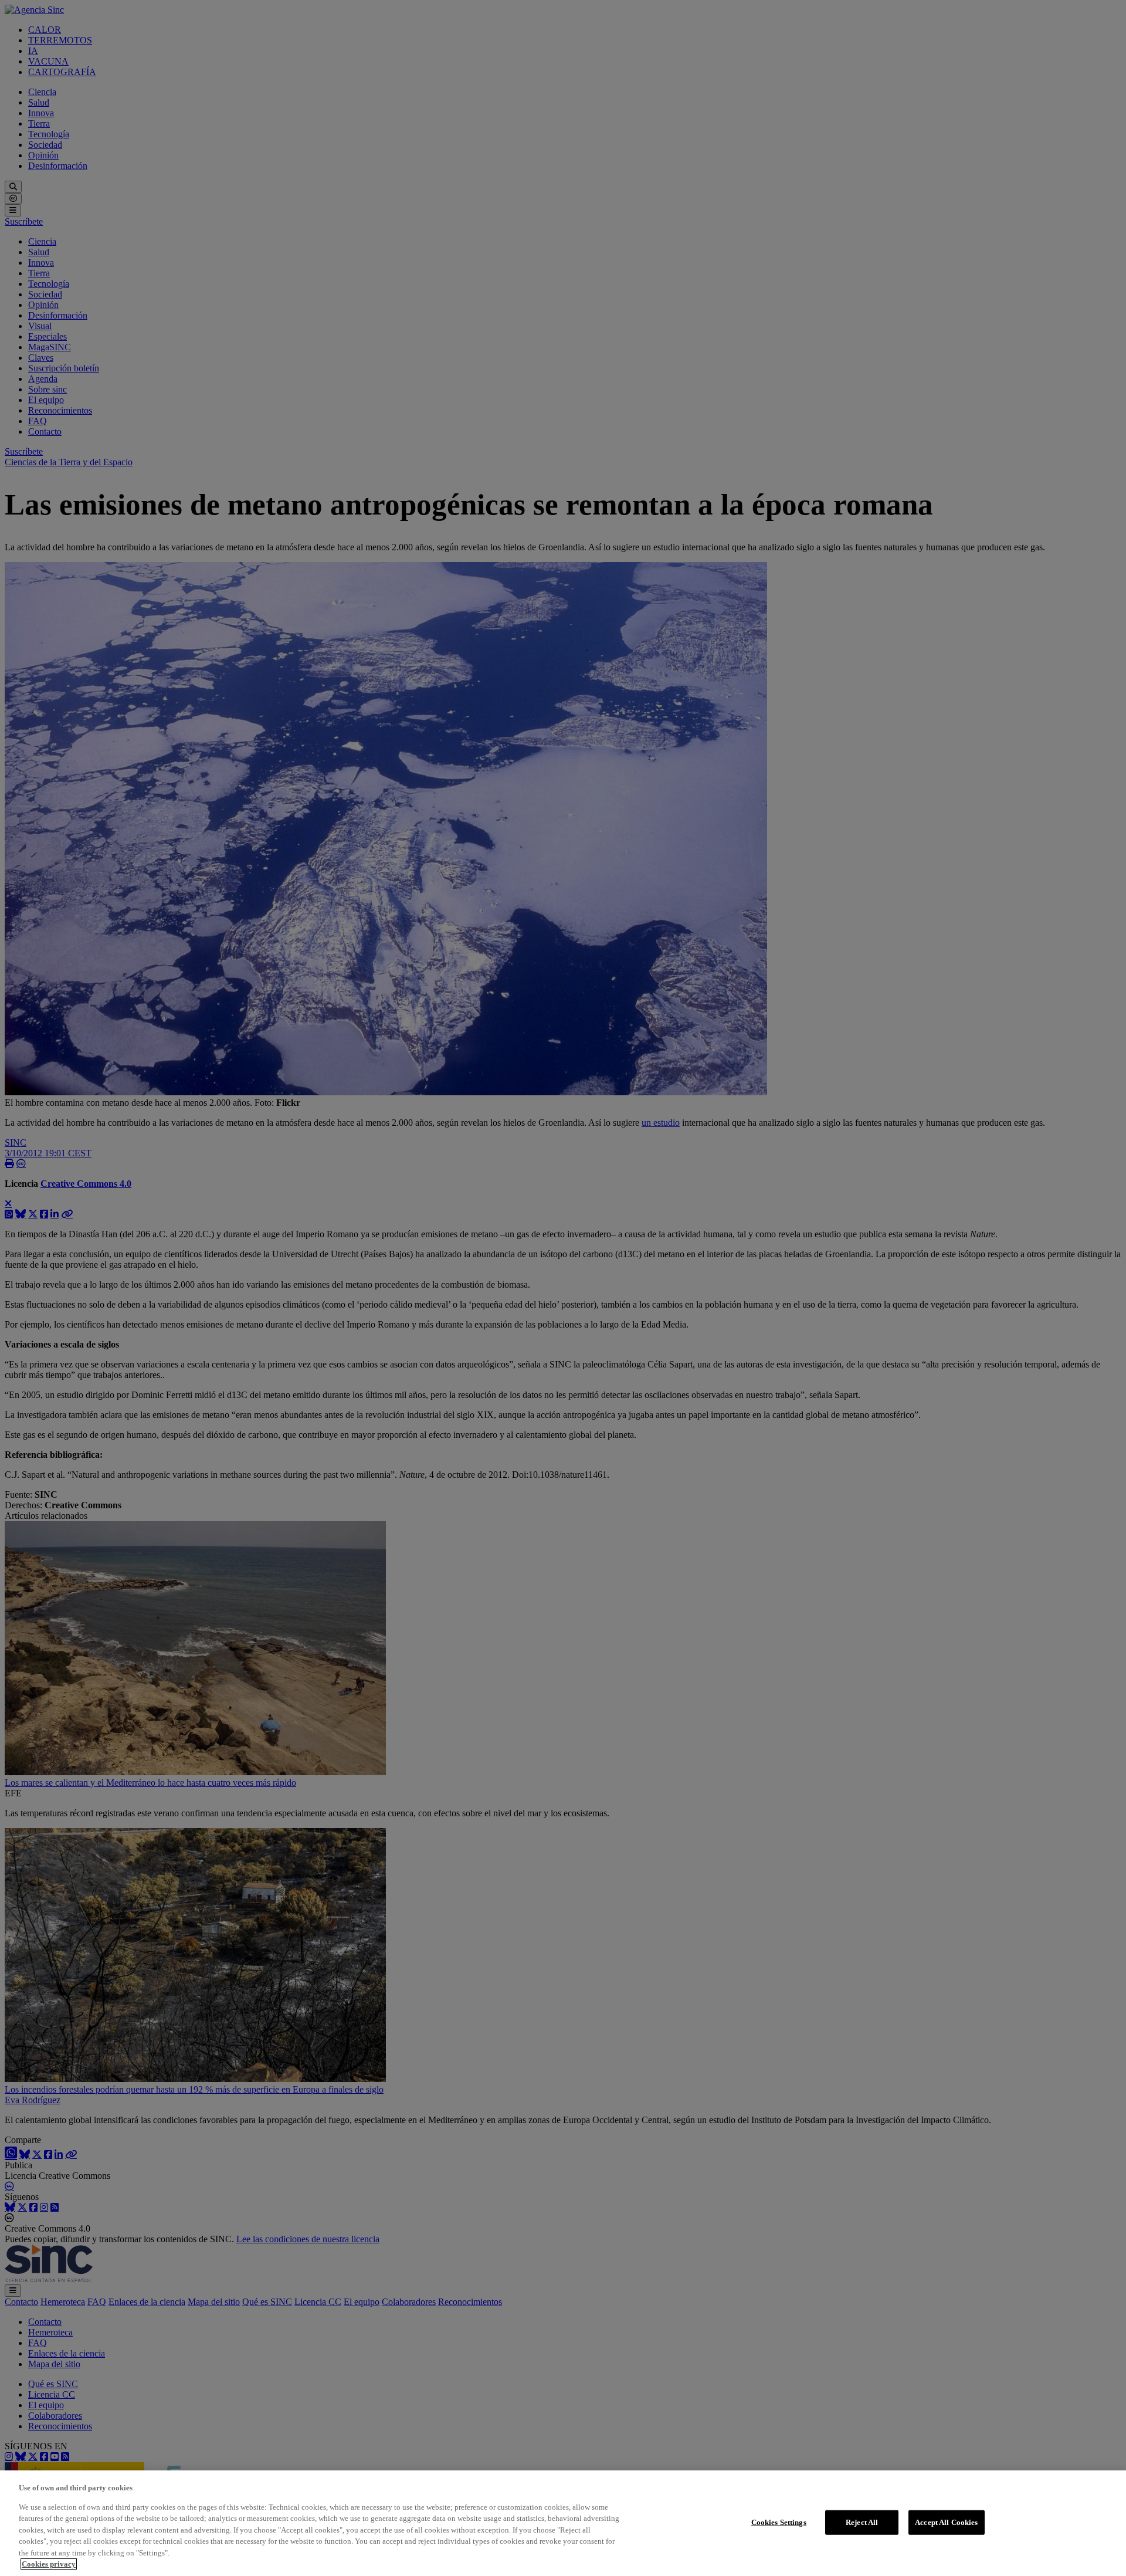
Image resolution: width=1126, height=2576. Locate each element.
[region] (563, 2523)
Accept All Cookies (946, 2522)
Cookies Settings (779, 2522)
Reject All (862, 2522)
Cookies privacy (49, 2564)
